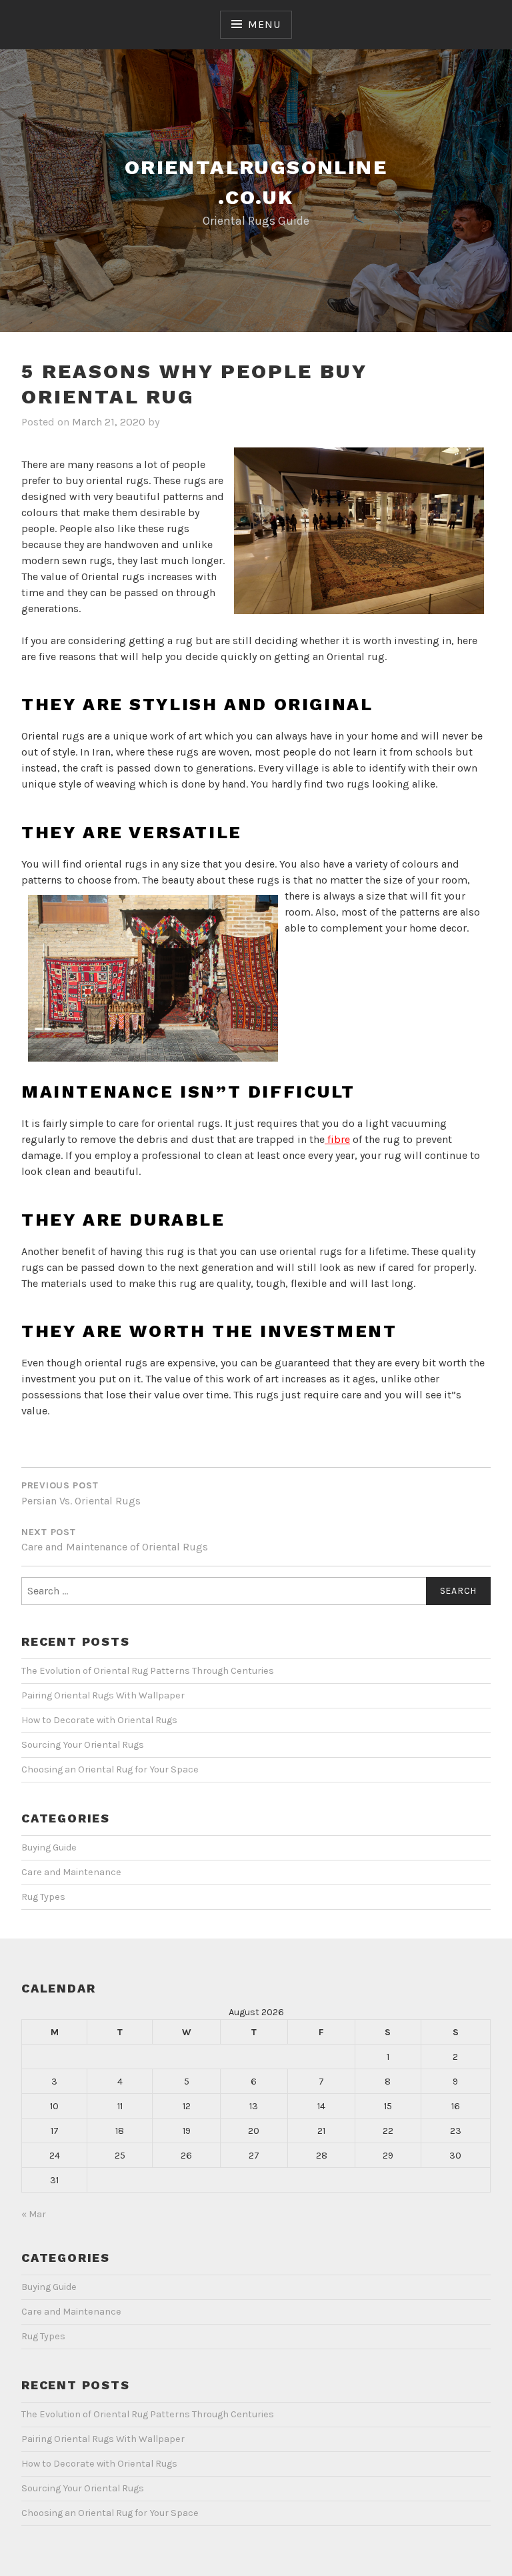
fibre (337, 1139)
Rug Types (43, 1897)
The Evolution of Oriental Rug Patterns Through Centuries (148, 1671)
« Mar (34, 2214)
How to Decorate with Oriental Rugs (99, 1720)
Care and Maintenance (71, 1872)
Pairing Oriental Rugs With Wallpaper (103, 1695)
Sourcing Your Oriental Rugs (83, 1745)
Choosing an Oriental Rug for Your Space (110, 1769)
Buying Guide (49, 1847)
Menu (264, 24)
